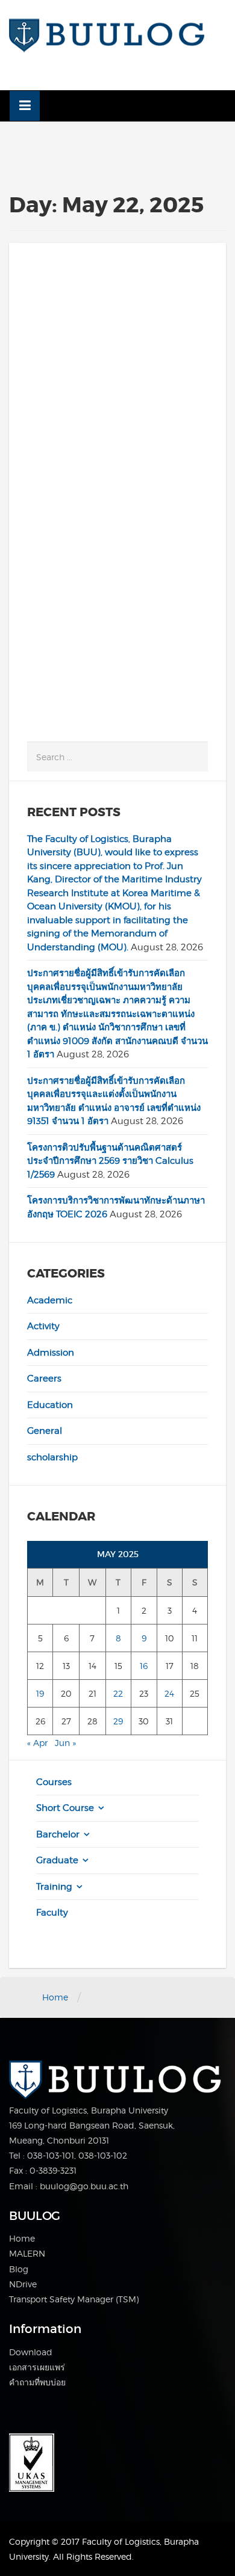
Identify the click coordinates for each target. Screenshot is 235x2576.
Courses (54, 1782)
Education (50, 1405)
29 (118, 1721)
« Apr (37, 1743)
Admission (51, 1353)
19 (40, 1693)
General (45, 1431)
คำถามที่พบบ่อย (37, 2382)
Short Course (65, 1808)
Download (31, 2352)
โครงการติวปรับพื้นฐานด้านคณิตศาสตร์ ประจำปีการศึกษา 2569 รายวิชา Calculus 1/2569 (110, 1161)
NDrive (23, 2284)
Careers (44, 1379)
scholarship (52, 1457)
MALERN (27, 2253)
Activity (43, 1326)
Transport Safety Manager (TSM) (74, 2299)
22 (118, 1693)
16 (144, 1666)
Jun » (65, 1743)
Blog (19, 2269)
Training (54, 1887)
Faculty (52, 1913)
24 (169, 1693)
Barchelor (58, 1834)
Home (55, 1997)
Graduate (57, 1860)
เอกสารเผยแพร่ (37, 2367)
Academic (50, 1300)
